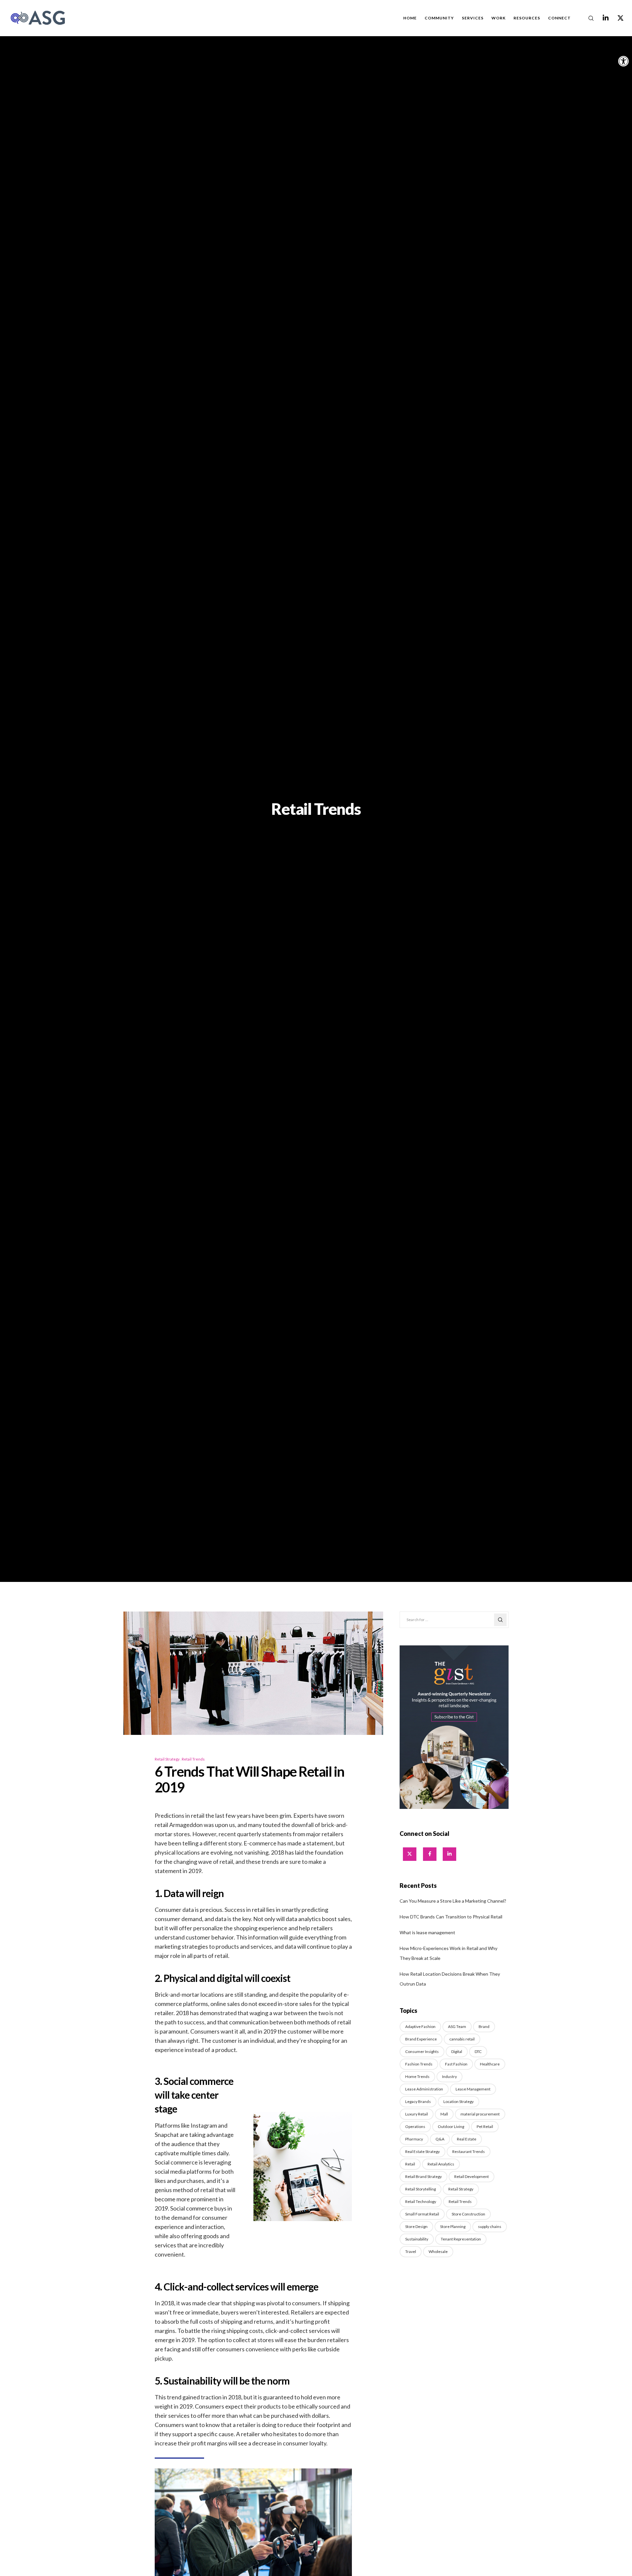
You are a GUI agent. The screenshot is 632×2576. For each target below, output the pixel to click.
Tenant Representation (461, 2239)
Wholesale (438, 2251)
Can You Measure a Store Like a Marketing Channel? (453, 1901)
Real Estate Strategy (422, 2151)
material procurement (480, 2114)
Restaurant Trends (469, 2151)
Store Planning (453, 2226)
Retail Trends (193, 1759)
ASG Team (457, 2026)
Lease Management (473, 2089)
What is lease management (427, 1932)
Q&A (440, 2139)
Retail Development (472, 2176)
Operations (415, 2126)
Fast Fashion (456, 2064)
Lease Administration (424, 2089)
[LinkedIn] (602, 18)
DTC (478, 2051)
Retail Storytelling (421, 2189)
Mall (444, 2114)
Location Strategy (459, 2101)
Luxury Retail (417, 2114)
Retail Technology (421, 2201)
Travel (411, 2251)
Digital (457, 2051)
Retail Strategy (167, 1759)
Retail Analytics (441, 2164)
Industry (449, 2076)
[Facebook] (430, 1854)
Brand (484, 2026)
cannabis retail (462, 2039)
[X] (616, 18)
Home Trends (417, 2076)
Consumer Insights (422, 2051)
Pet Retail (485, 2126)
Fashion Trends (419, 2064)
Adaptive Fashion (420, 2026)
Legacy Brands (418, 2101)
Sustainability (417, 2239)
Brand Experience (421, 2039)
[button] (623, 61)
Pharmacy (414, 2139)
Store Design (416, 2226)
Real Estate (467, 2139)
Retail (410, 2164)
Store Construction (468, 2214)
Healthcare (490, 2064)
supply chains (490, 2226)
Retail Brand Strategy (423, 2176)
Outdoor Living (451, 2126)
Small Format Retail (422, 2214)
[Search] (587, 18)
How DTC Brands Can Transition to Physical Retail (451, 1917)
